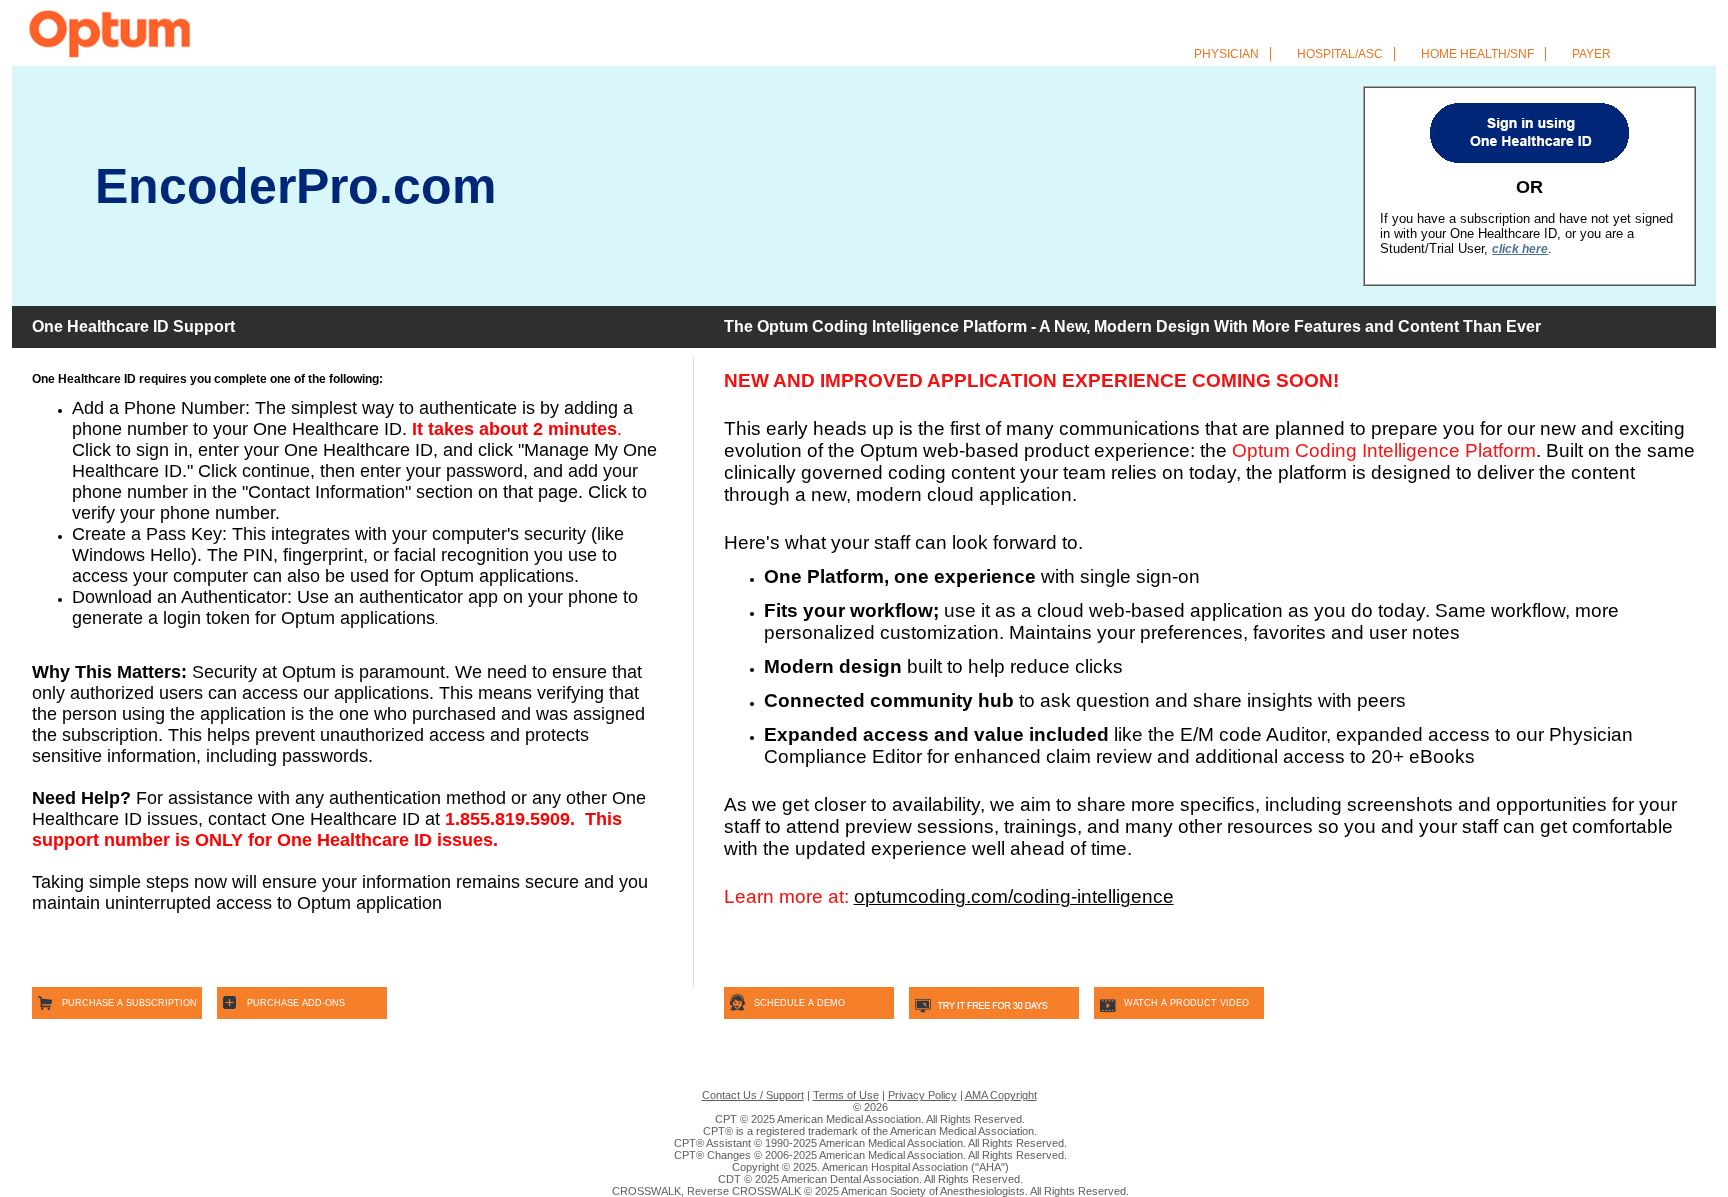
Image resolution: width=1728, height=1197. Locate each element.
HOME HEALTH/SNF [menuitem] (1480, 54)
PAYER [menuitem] (1591, 54)
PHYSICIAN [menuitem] (1229, 54)
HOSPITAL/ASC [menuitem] (1343, 54)
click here (1520, 249)
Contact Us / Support (753, 1095)
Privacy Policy (922, 1095)
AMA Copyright (1001, 1095)
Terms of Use (846, 1095)
